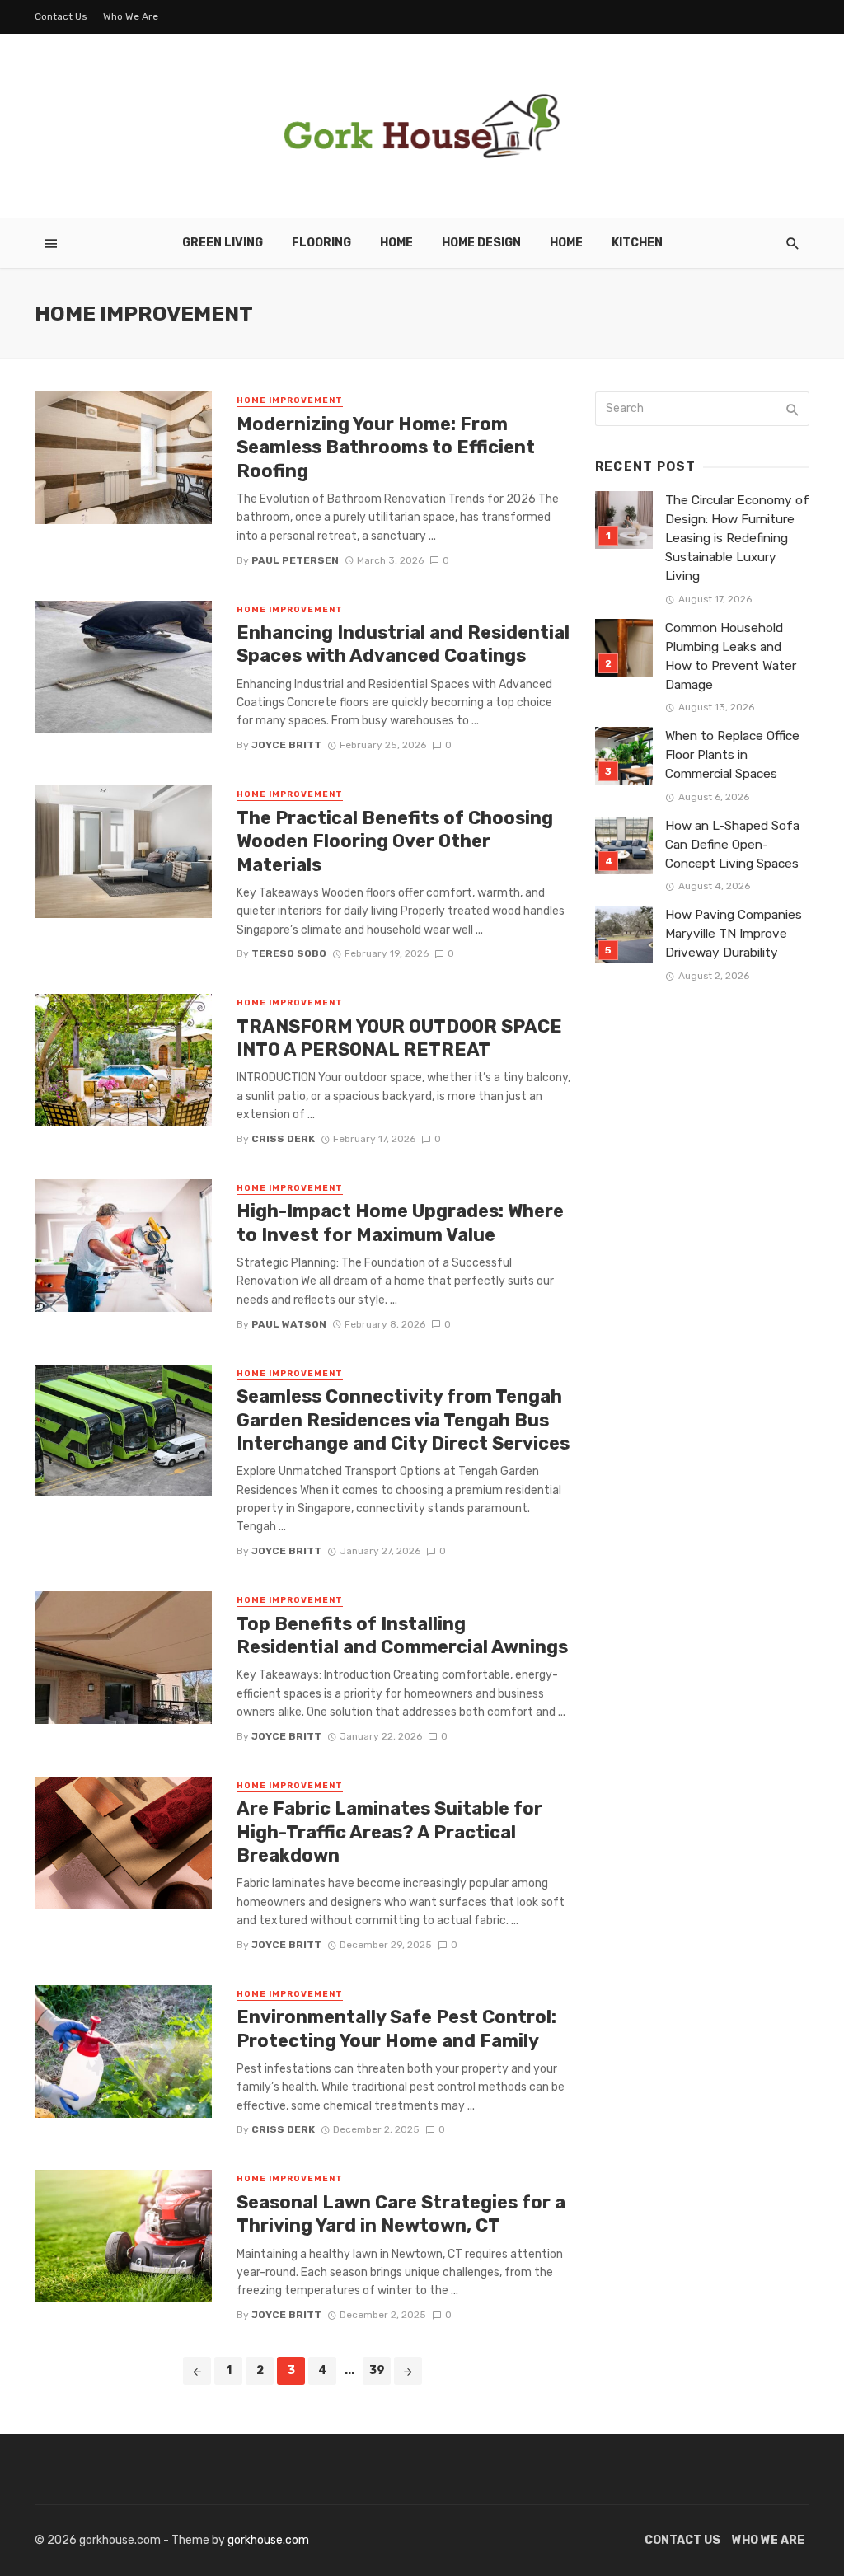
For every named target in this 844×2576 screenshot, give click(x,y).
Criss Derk (283, 1139)
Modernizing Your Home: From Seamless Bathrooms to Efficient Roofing (386, 447)
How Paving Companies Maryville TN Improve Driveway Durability (734, 934)
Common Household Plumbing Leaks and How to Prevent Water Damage (731, 656)
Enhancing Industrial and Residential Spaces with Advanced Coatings (403, 644)
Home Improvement (290, 400)
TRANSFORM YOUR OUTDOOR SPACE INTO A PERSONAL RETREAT (399, 1038)
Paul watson (289, 1324)
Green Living (223, 243)
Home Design (481, 243)
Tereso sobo (289, 953)
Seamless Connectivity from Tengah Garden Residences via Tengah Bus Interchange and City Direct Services (403, 1420)
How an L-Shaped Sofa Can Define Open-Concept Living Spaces (732, 845)
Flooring (321, 243)
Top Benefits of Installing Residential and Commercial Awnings (402, 1635)
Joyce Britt (286, 745)
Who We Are (131, 16)
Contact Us (61, 16)
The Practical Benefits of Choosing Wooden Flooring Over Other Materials (395, 841)
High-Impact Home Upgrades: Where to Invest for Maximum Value (400, 1222)
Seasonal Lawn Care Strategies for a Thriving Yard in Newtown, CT (401, 2214)
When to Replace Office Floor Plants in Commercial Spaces (732, 755)
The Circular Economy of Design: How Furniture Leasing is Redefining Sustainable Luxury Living (737, 538)
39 (377, 2370)
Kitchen (637, 243)
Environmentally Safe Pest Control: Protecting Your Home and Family (396, 2028)
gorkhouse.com (268, 2540)
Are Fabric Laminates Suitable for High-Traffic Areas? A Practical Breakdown (389, 1832)
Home (396, 243)
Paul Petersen (295, 560)
